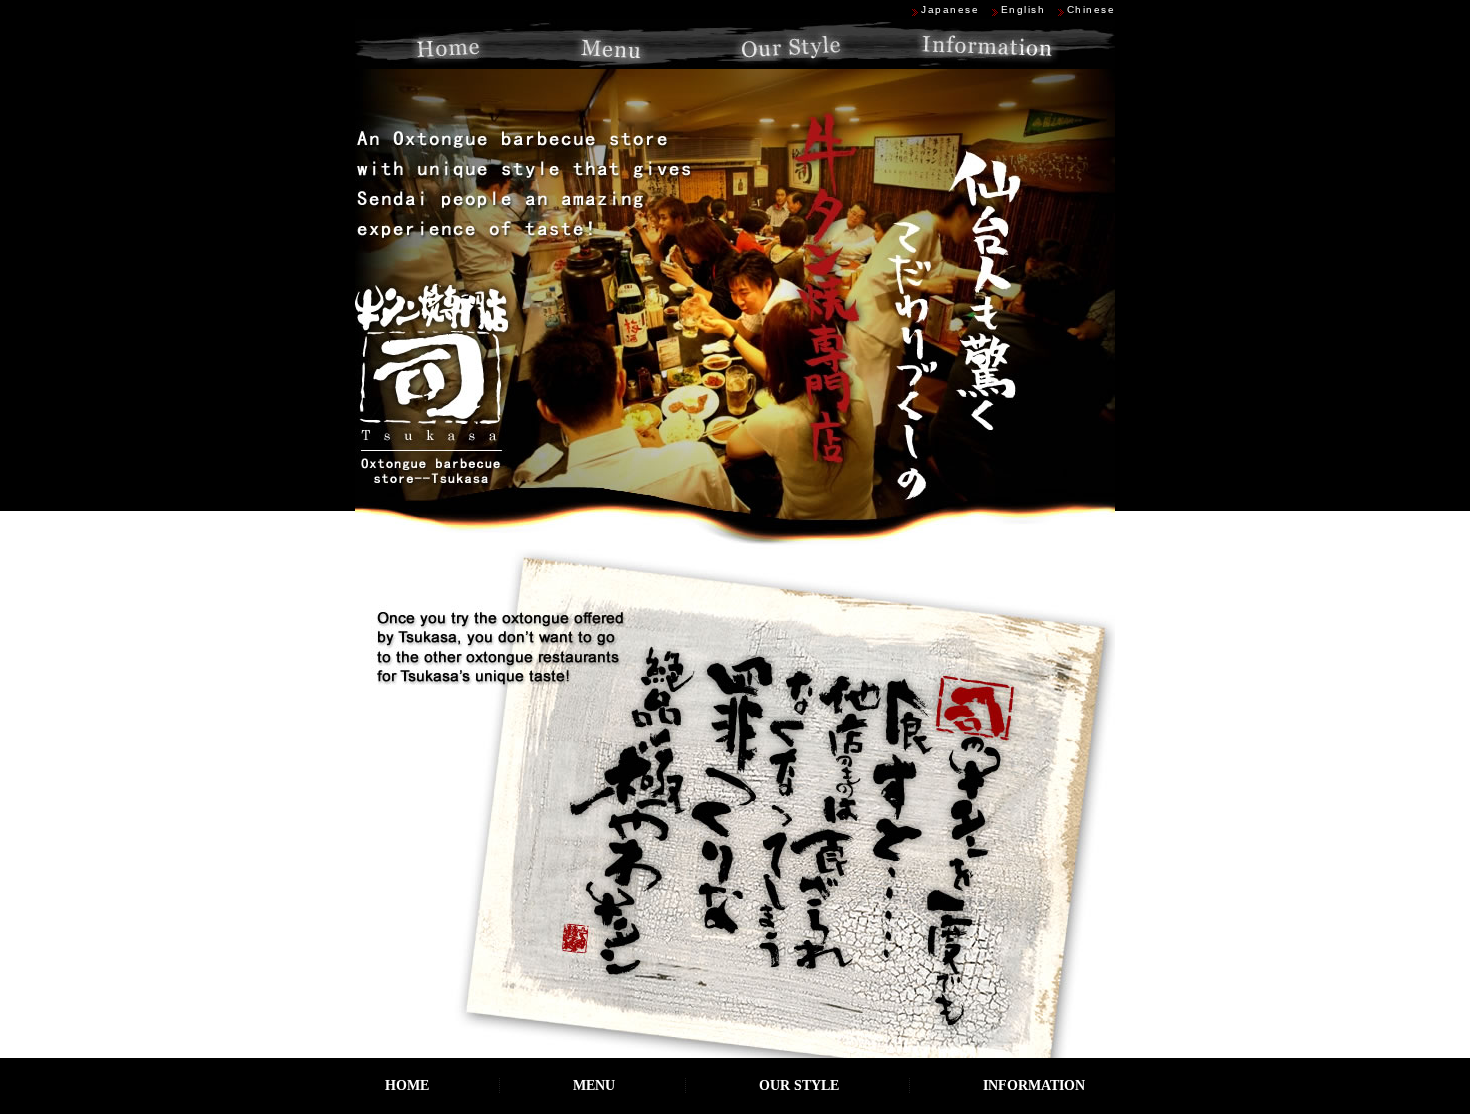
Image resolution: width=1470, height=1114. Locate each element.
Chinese (1091, 9)
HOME (407, 1085)
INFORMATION (1034, 1085)
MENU (594, 1085)
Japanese (950, 9)
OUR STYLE (799, 1085)
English (1023, 9)
